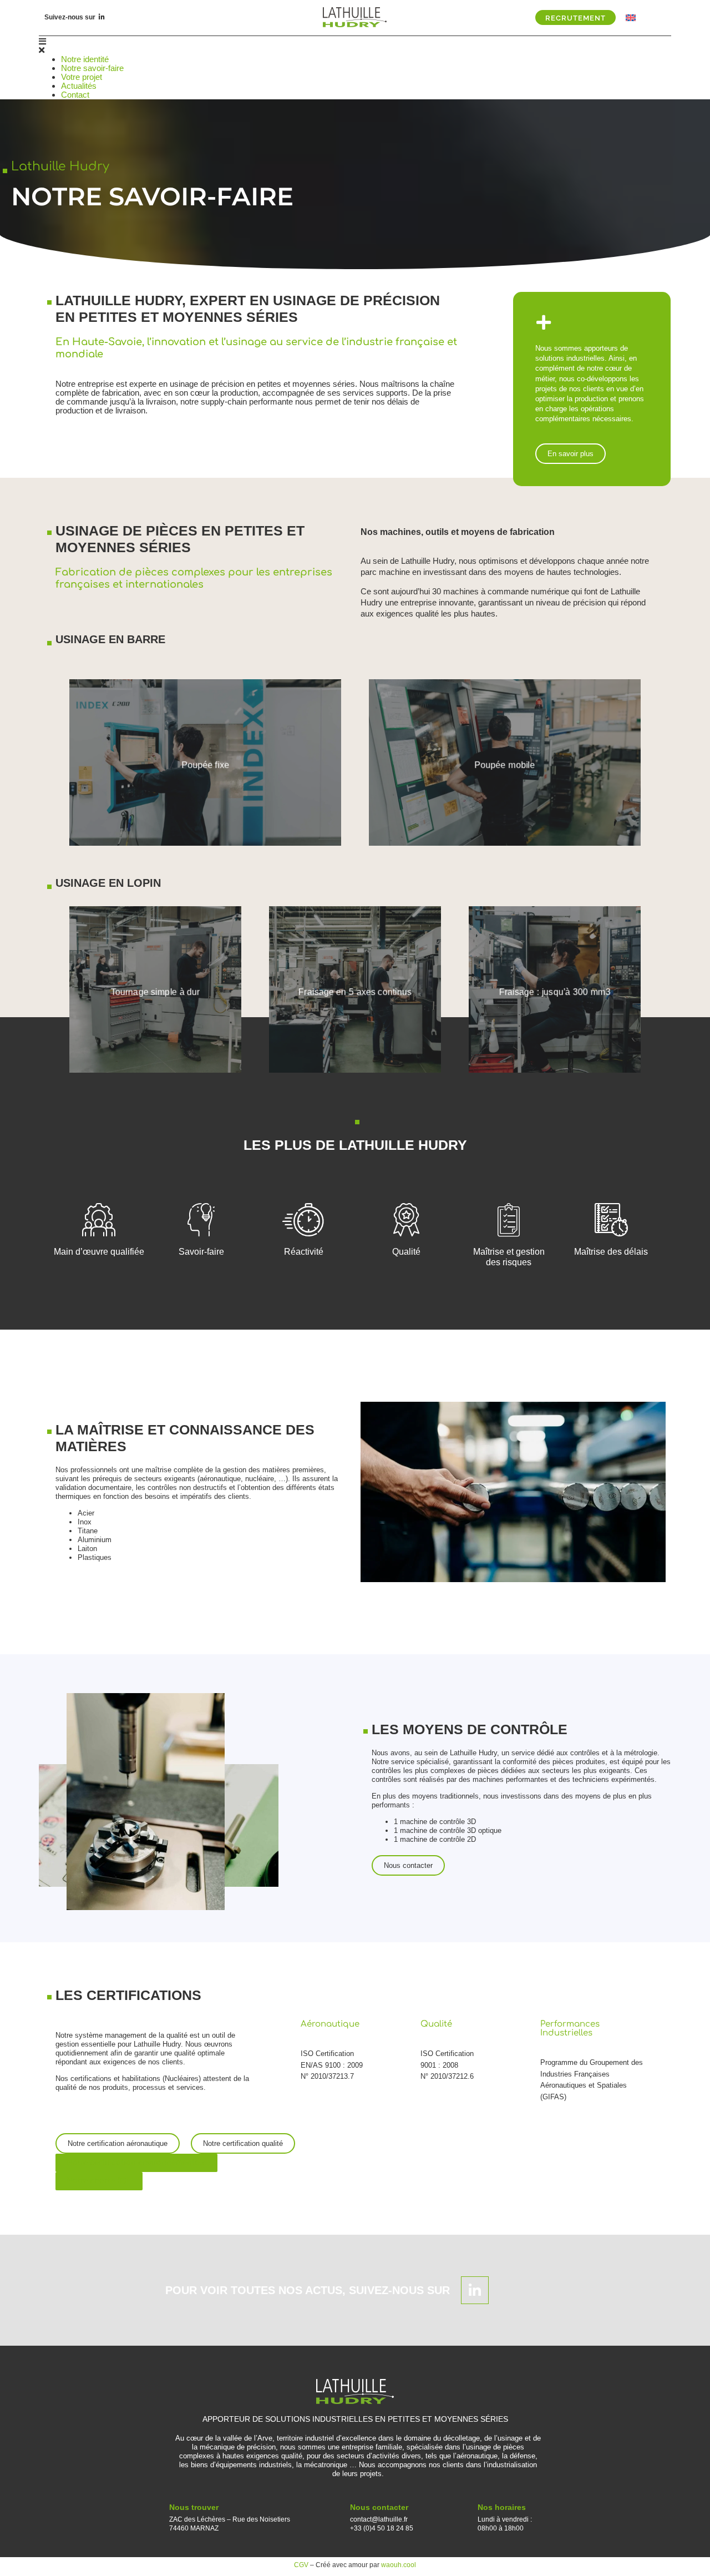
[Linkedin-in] (102, 17)
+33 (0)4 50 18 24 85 (382, 2528)
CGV (301, 2565)
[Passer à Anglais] (631, 17)
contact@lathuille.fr (379, 2519)
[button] (355, 46)
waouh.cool (399, 2565)
